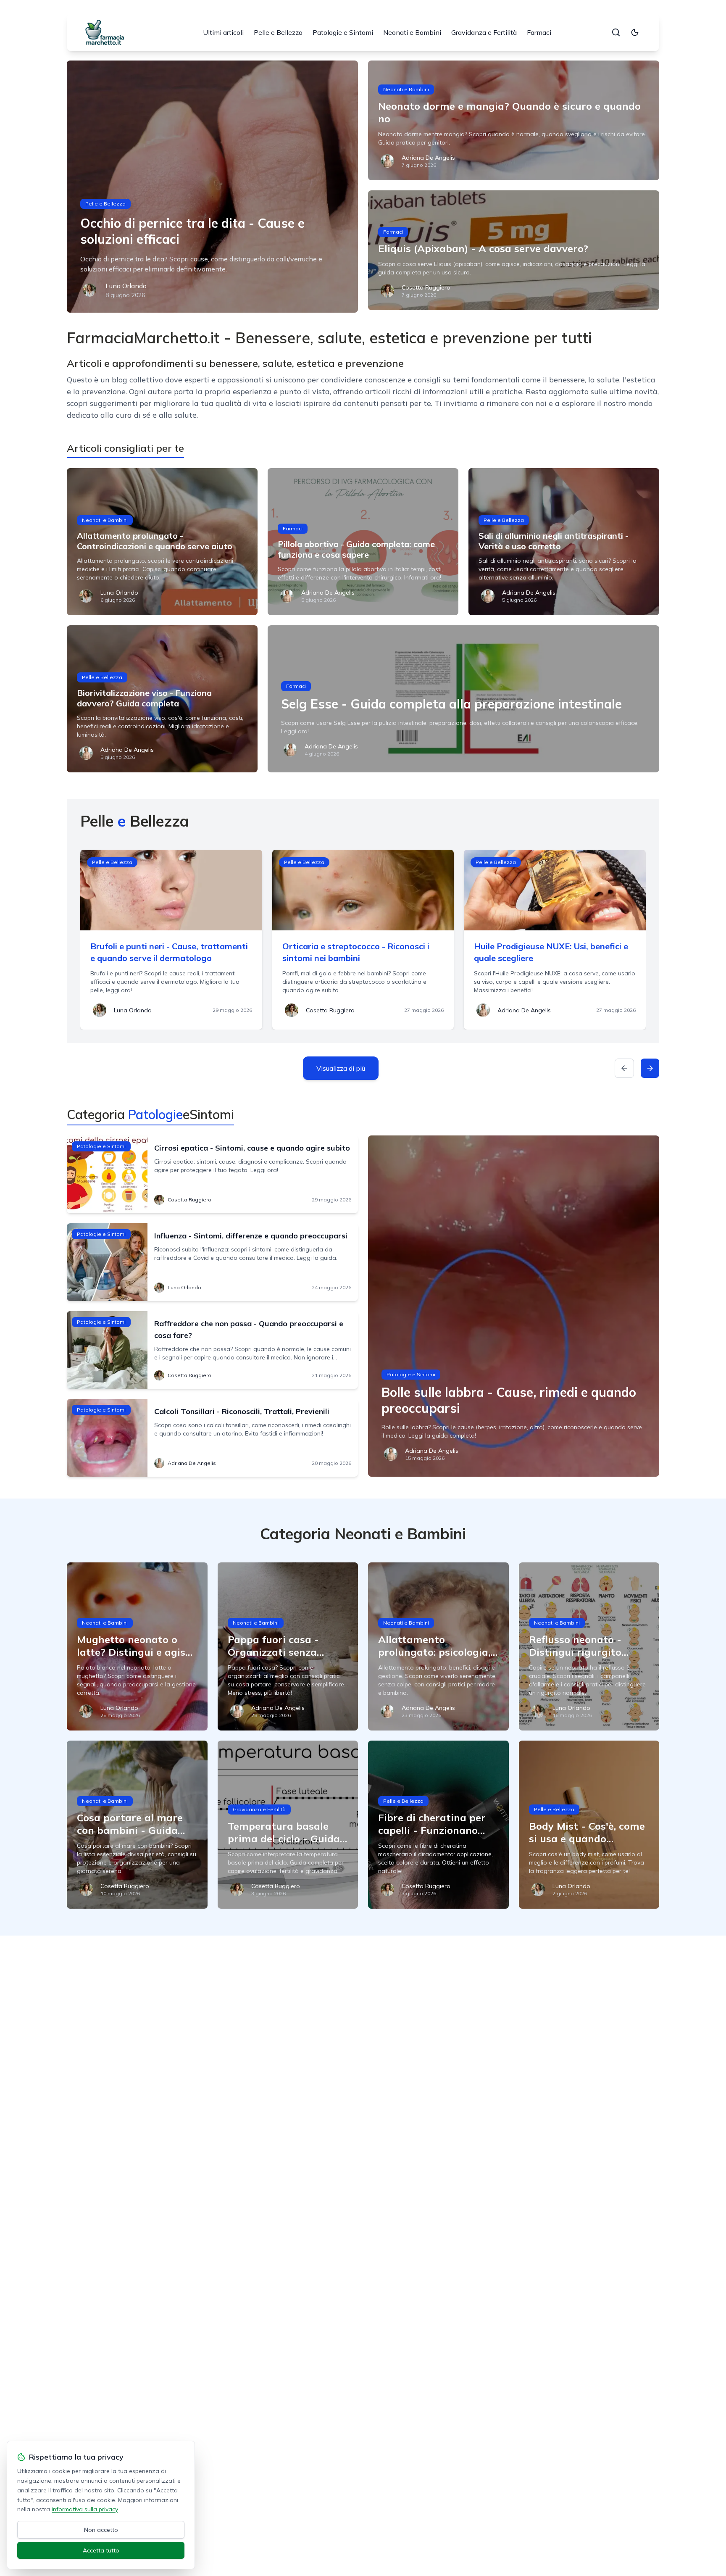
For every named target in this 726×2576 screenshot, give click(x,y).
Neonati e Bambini (412, 32)
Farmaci (539, 32)
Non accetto (101, 2530)
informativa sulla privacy (85, 2509)
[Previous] (624, 1068)
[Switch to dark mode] (635, 32)
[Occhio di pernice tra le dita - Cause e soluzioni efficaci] (212, 187)
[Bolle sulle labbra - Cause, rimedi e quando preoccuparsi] (514, 1306)
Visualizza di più (341, 1068)
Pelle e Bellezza (278, 32)
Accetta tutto (101, 2550)
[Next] (650, 1068)
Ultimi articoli (223, 32)
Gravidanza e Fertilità (484, 32)
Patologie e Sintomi (343, 32)
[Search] (616, 32)
